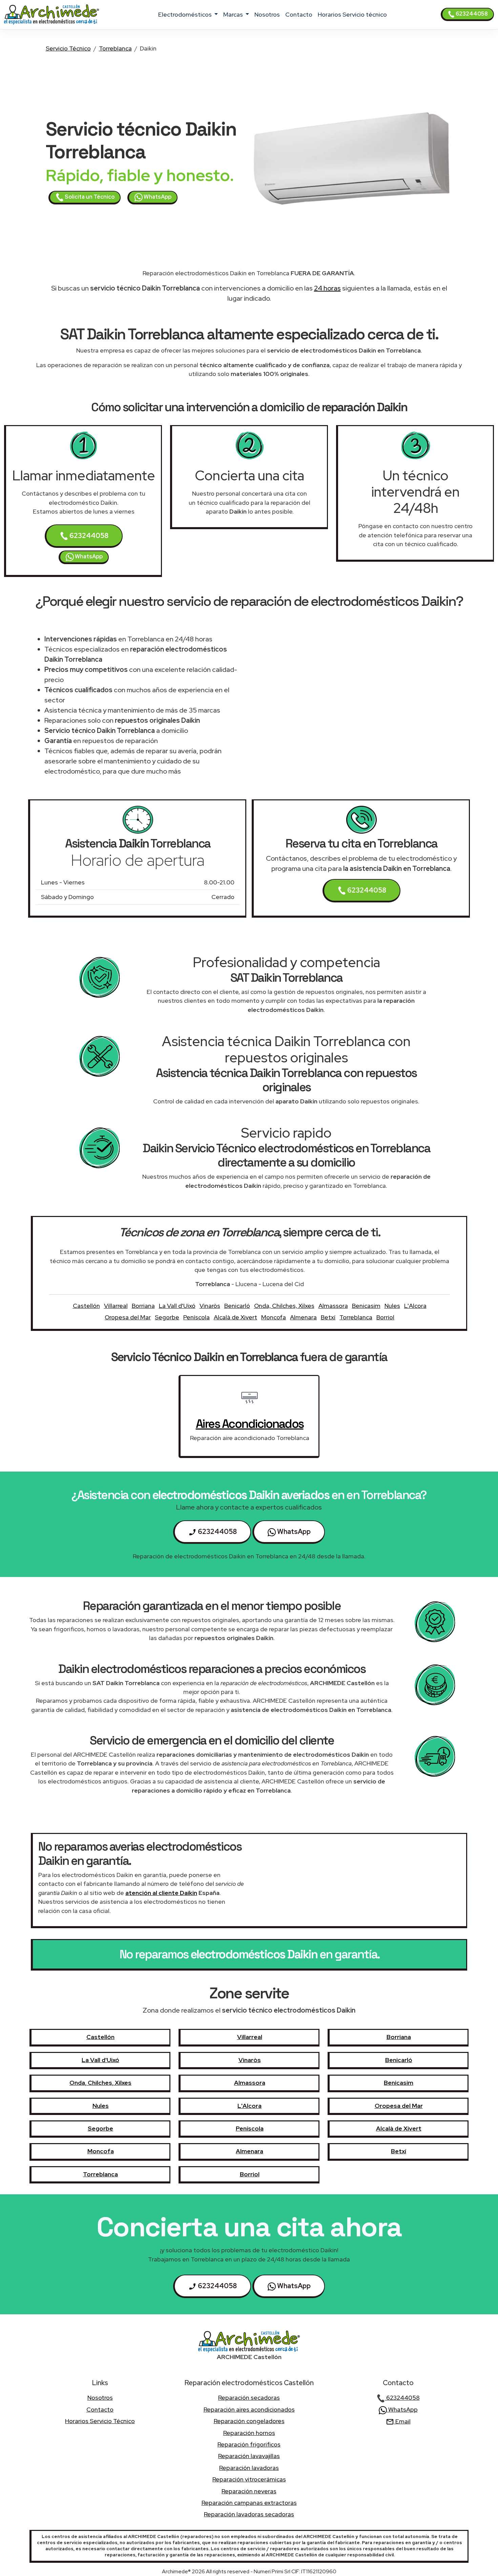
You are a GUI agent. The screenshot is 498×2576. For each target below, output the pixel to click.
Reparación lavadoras (249, 2468)
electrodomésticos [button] (186, 14)
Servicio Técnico (68, 48)
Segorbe (167, 1317)
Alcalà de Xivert (235, 1317)
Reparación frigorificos (249, 2444)
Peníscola (196, 1317)
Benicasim (366, 1306)
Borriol (385, 1317)
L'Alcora (415, 1306)
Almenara (303, 1317)
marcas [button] (234, 14)
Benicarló (237, 1306)
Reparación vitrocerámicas (249, 2479)
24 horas (327, 288)
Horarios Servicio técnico (352, 14)
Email (402, 2421)
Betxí (328, 1317)
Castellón (86, 1306)
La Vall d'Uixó (177, 1306)
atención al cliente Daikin (161, 1893)
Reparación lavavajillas (249, 2456)
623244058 (471, 14)
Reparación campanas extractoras (249, 2503)
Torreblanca (115, 48)
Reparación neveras (249, 2491)
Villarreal (116, 1306)
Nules (392, 1306)
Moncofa (274, 1317)
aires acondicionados (250, 1424)
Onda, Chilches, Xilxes (284, 1306)
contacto (299, 14)
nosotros (267, 14)
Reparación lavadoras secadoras (249, 2514)
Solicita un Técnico (89, 197)
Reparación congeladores (249, 2421)
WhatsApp (157, 197)
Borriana (143, 1306)
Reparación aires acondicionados (249, 2409)
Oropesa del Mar (128, 1317)
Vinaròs (210, 1306)
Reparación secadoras (249, 2398)
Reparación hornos (249, 2433)
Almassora (333, 1306)
